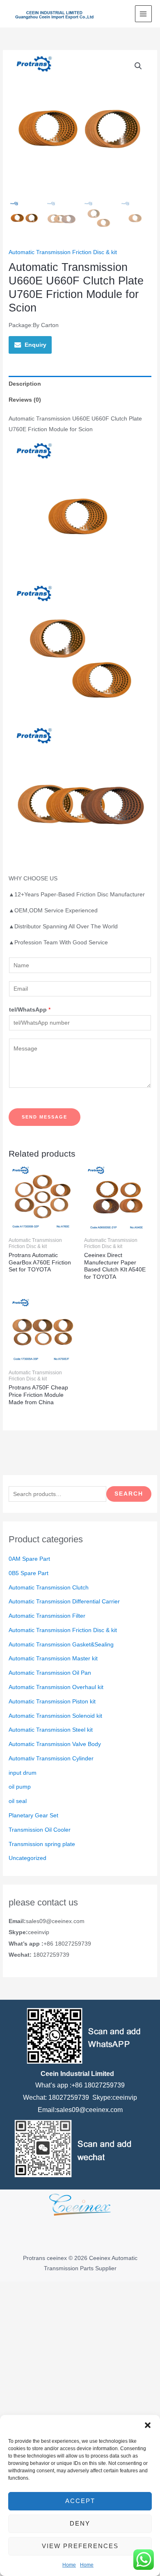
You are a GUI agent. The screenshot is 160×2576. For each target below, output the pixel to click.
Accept (80, 2501)
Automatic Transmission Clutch (49, 1588)
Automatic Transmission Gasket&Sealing (61, 1645)
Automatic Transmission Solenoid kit (55, 1716)
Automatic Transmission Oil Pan (50, 1673)
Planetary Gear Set (33, 1815)
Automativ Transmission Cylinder (51, 1759)
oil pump (20, 1787)
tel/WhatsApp (30, 1010)
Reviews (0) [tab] (25, 400)
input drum (23, 1773)
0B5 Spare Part (29, 1573)
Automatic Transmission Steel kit (51, 1730)
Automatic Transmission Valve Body (55, 1744)
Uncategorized (27, 1858)
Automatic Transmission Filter (47, 1616)
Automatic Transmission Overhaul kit (56, 1687)
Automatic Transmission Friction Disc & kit (63, 1630)
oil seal (18, 1801)
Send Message (45, 1117)
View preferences (80, 2546)
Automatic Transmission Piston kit (52, 1702)
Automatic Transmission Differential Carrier (64, 1602)
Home (69, 2565)
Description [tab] (25, 384)
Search (129, 1494)
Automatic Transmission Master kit (53, 1659)
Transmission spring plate (42, 1844)
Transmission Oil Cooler (40, 1830)
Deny (80, 2523)
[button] (148, 2425)
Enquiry (35, 345)
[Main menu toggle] (143, 14)
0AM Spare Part (29, 1559)
